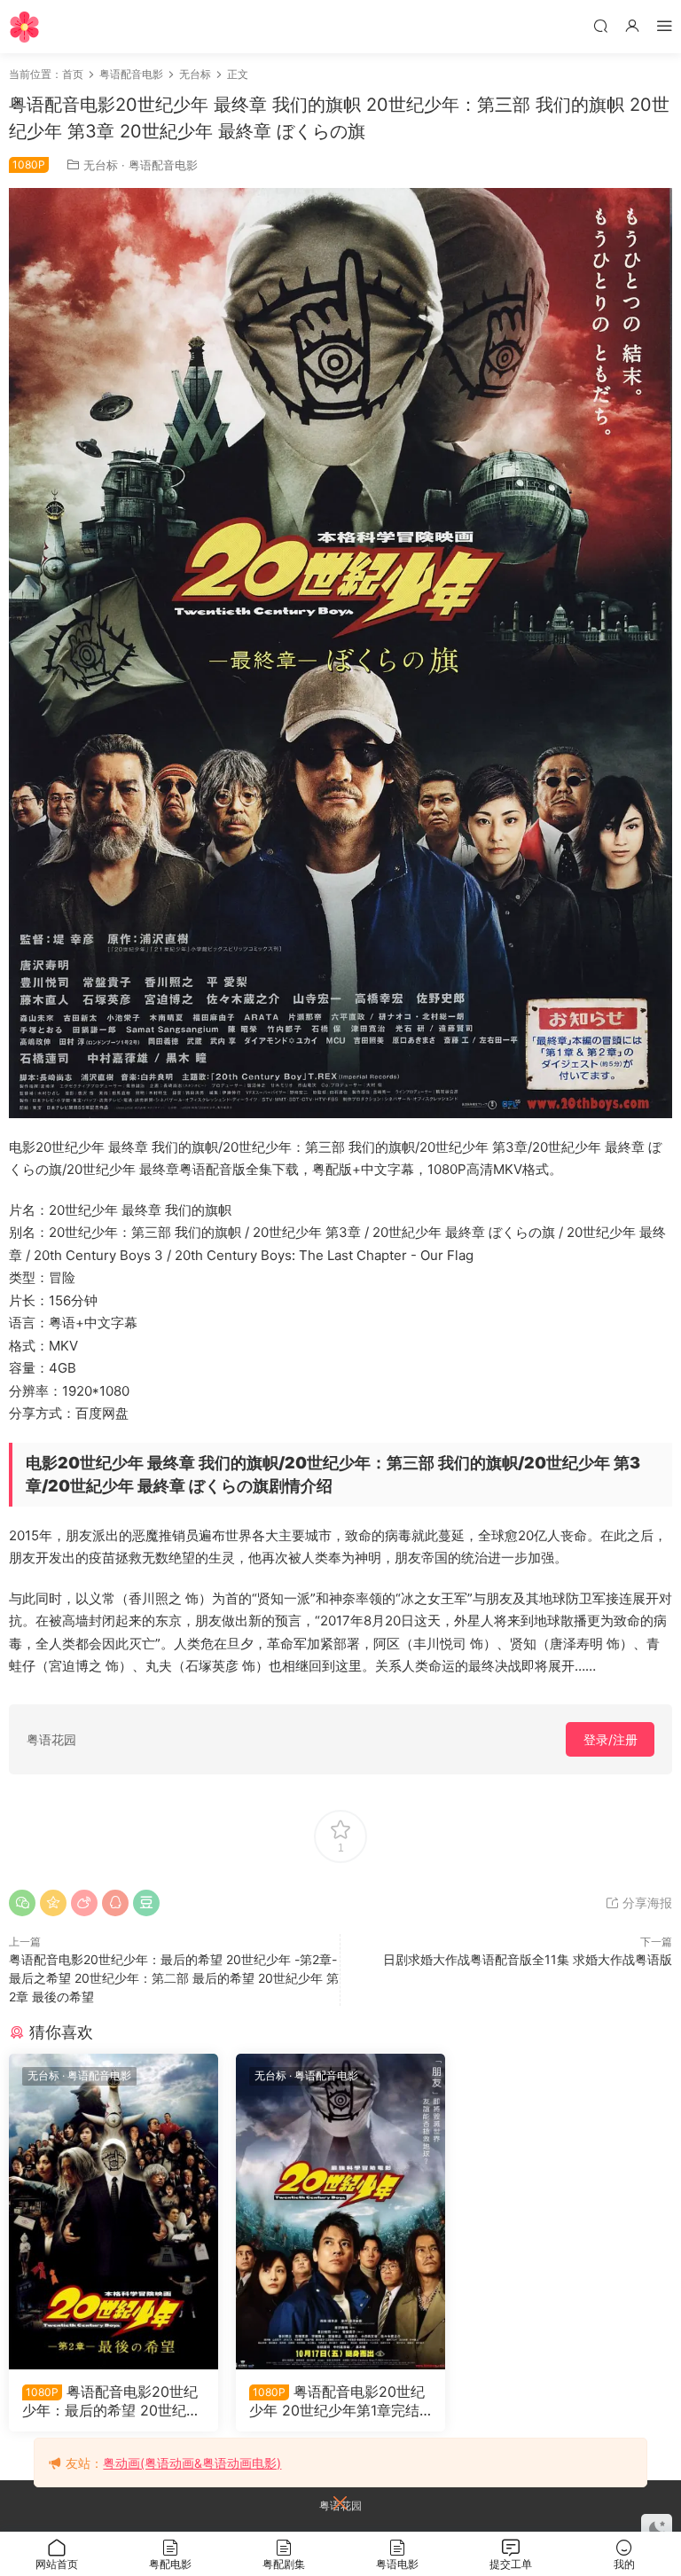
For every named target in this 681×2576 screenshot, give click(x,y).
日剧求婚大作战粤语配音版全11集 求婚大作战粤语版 (528, 1959)
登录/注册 (611, 1739)
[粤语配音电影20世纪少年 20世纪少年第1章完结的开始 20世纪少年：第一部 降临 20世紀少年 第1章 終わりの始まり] (340, 2212)
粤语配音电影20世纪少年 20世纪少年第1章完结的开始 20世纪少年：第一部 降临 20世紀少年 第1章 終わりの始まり (339, 2400)
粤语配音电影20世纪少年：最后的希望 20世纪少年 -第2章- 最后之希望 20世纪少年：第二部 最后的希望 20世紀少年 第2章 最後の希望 (174, 1978)
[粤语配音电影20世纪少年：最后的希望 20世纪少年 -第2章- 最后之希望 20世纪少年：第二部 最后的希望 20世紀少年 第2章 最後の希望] (113, 2212)
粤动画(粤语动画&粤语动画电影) (192, 2463)
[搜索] (600, 25)
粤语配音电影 (163, 165)
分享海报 (646, 1903)
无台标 (101, 165)
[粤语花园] (24, 27)
